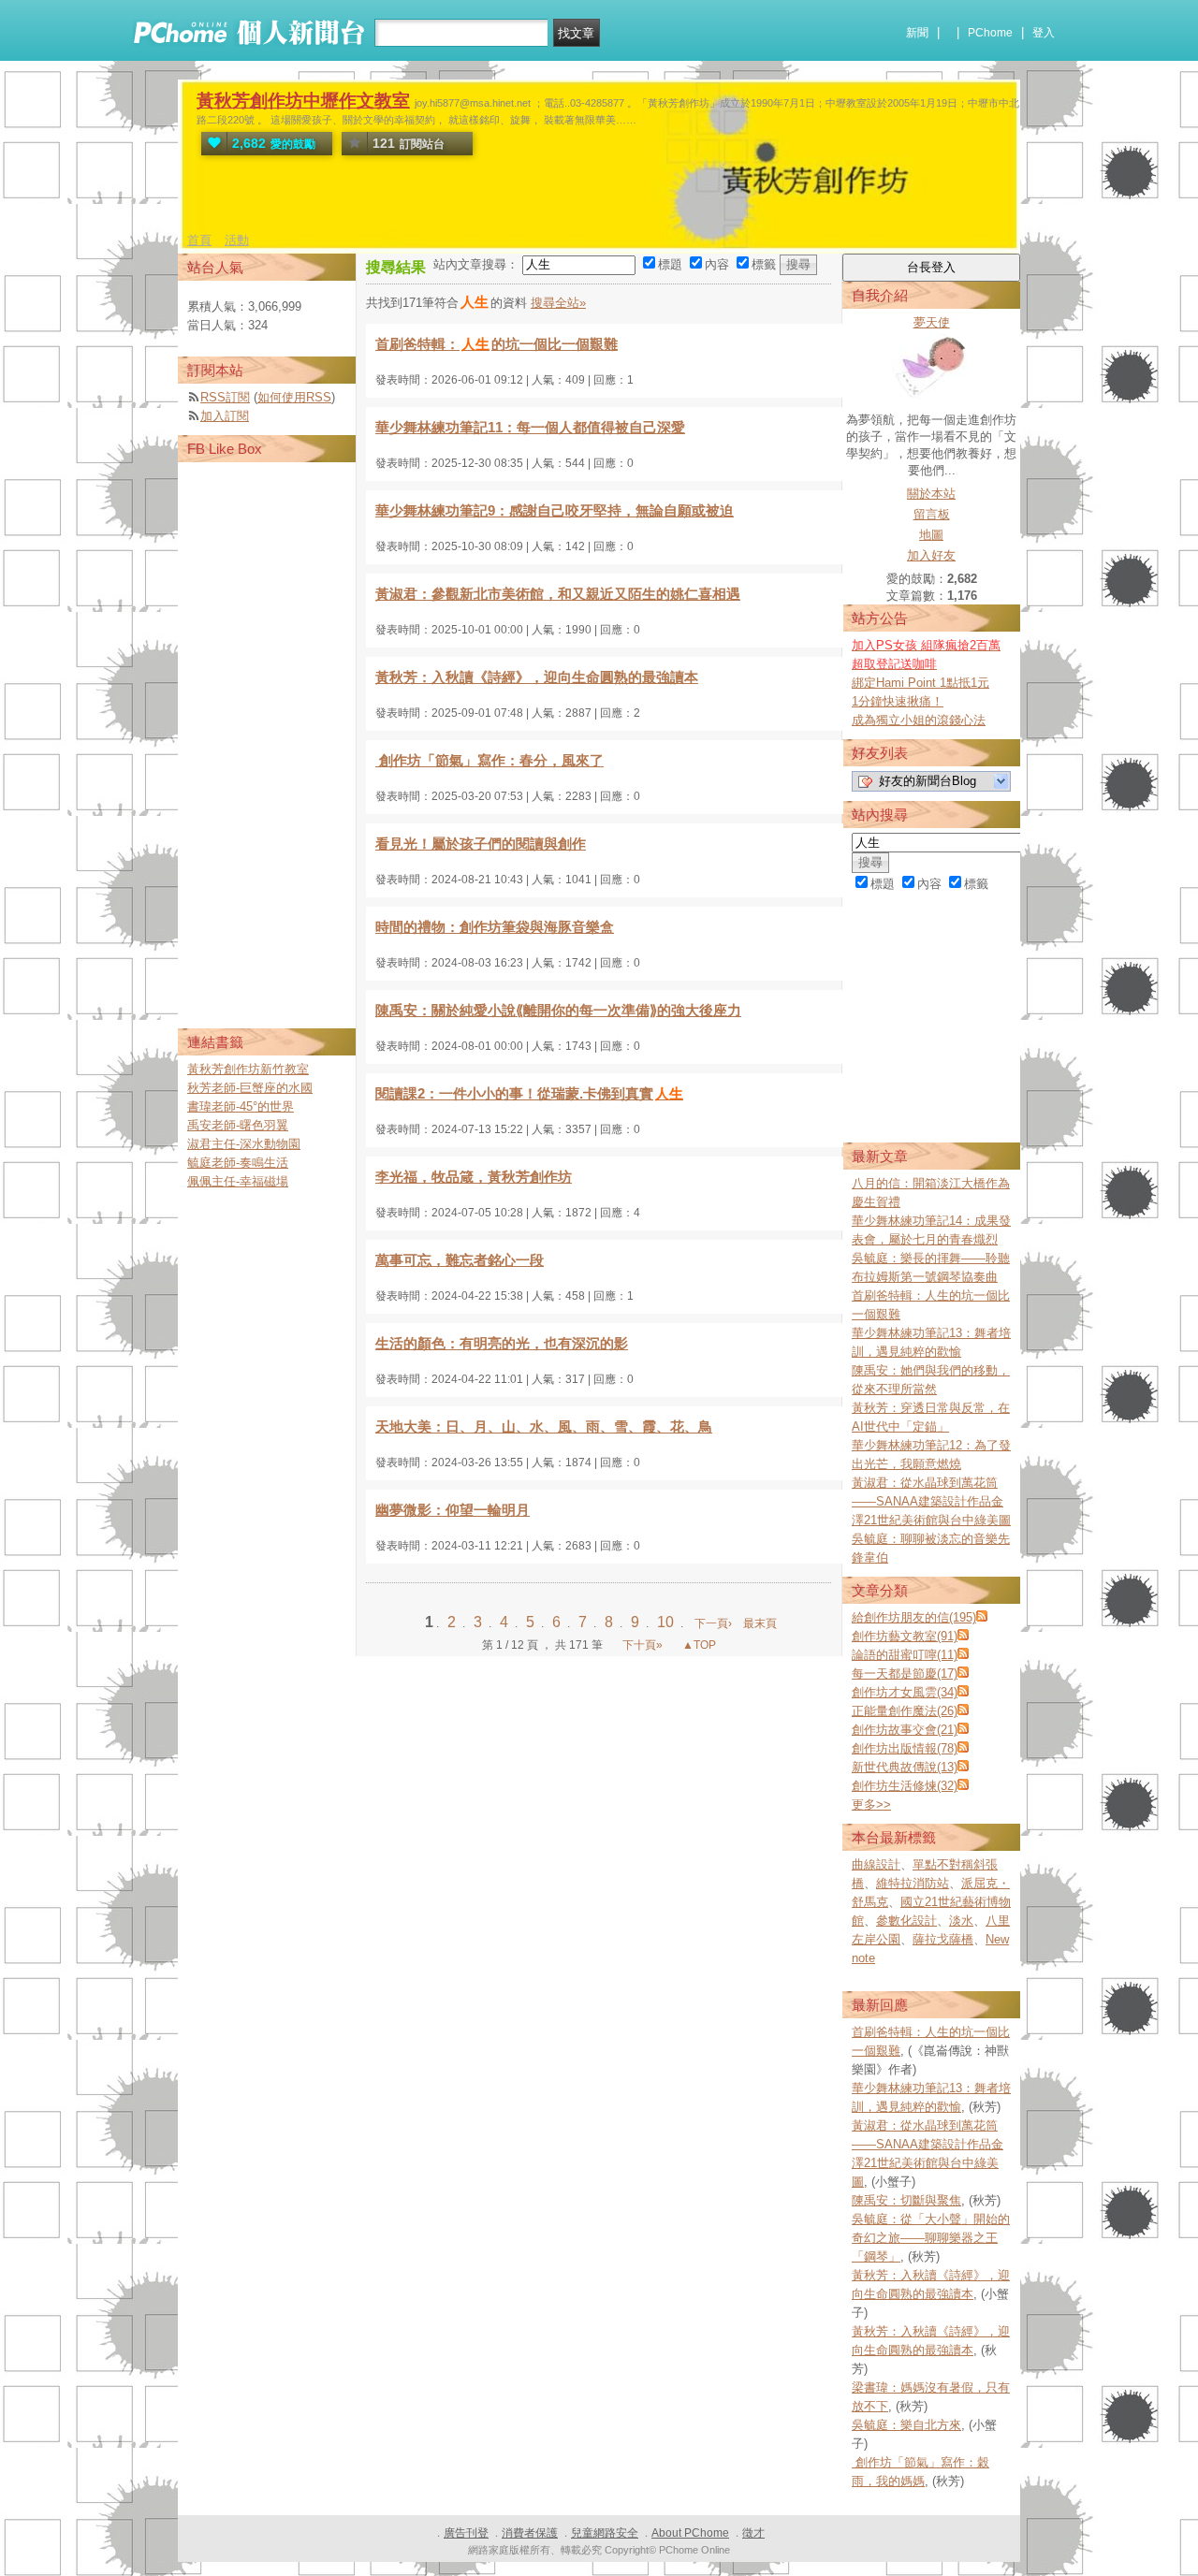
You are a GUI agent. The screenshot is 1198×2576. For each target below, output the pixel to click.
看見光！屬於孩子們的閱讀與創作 (481, 844)
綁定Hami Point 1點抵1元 (920, 683)
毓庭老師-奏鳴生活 (238, 1163)
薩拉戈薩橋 (943, 1939)
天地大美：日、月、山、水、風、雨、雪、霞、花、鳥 (544, 1426)
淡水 (961, 1921)
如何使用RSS (294, 397)
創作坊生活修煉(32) (905, 1786)
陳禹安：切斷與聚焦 (906, 2200)
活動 (237, 240)
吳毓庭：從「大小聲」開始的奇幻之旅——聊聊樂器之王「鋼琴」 (931, 2238)
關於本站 (931, 494)
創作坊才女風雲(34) (905, 1692)
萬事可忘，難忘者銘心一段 (460, 1260)
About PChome (690, 2533)
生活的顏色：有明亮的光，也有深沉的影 (502, 1343)
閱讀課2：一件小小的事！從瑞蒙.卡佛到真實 (529, 1093)
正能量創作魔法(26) (905, 1711)
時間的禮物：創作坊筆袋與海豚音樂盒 (495, 927)
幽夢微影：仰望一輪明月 (453, 1510)
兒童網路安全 (605, 2533)
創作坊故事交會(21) (905, 1730)
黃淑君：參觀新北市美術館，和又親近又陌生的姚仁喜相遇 (558, 594)
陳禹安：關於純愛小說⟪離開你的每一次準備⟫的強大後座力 (558, 1010)
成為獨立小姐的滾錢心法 (919, 720)
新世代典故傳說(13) (905, 1767)
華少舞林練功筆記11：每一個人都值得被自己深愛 (530, 427)
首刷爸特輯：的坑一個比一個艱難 (497, 344)
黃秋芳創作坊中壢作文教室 (303, 101)
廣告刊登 (466, 2533)
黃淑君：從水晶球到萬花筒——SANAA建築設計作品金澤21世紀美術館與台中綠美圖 (931, 1501)
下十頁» (643, 1645)
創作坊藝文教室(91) (905, 1636)
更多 (871, 1805)
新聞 (917, 33)
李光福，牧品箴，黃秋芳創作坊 (474, 1177)
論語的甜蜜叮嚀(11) (905, 1655)
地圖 (931, 535)
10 (667, 1622)
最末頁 (760, 1623)
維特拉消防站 (913, 1883)
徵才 (753, 2533)
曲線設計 (876, 1864)
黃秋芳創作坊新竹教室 (248, 1069)
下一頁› (715, 1623)
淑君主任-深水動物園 (244, 1144)
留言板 (932, 514)
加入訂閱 (225, 416)
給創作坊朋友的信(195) (914, 1617)
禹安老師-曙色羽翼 (238, 1125)
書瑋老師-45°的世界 (241, 1106)
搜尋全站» (558, 303)
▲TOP (698, 1645)
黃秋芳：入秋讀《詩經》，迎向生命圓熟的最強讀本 (537, 677)
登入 (1044, 33)
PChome (990, 33)
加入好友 (931, 555)
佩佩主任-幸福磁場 (238, 1181)
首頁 (199, 240)
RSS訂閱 (225, 397)
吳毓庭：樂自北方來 (906, 2425)
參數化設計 (906, 1921)
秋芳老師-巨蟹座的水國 (250, 1088)
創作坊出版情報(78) (905, 1748)
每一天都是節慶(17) (905, 1674)
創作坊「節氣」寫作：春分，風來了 (489, 760)
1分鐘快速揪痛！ (898, 701)
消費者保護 (530, 2533)
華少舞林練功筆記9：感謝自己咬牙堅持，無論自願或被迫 (555, 510)
